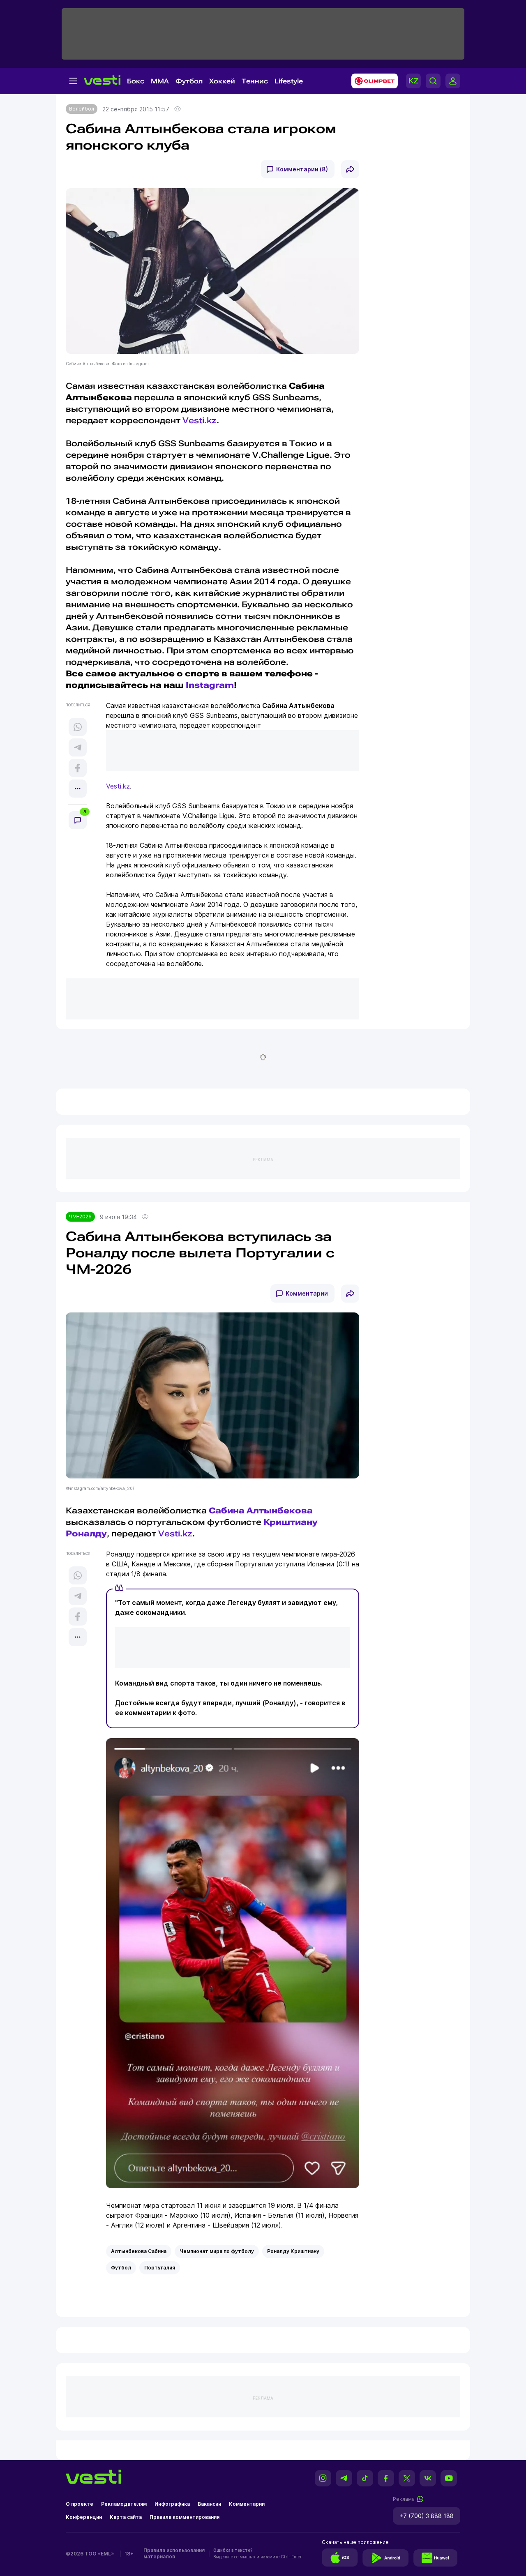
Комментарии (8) (302, 169)
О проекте (80, 2504)
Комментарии (307, 1293)
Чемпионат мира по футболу (217, 2251)
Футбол (189, 81)
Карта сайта (126, 2517)
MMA (160, 81)
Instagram (210, 685)
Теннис (255, 81)
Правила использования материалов (174, 2553)
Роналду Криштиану (293, 2251)
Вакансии (209, 2504)
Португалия (160, 2268)
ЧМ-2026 (80, 1217)
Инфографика (172, 2504)
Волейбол (82, 109)
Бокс (136, 81)
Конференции (84, 2517)
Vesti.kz (200, 420)
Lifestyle (289, 81)
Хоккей (222, 81)
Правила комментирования (185, 2517)
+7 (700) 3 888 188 (427, 2516)
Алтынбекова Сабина (139, 2251)
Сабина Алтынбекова (261, 1511)
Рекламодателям (124, 2504)
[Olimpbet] (372, 81)
